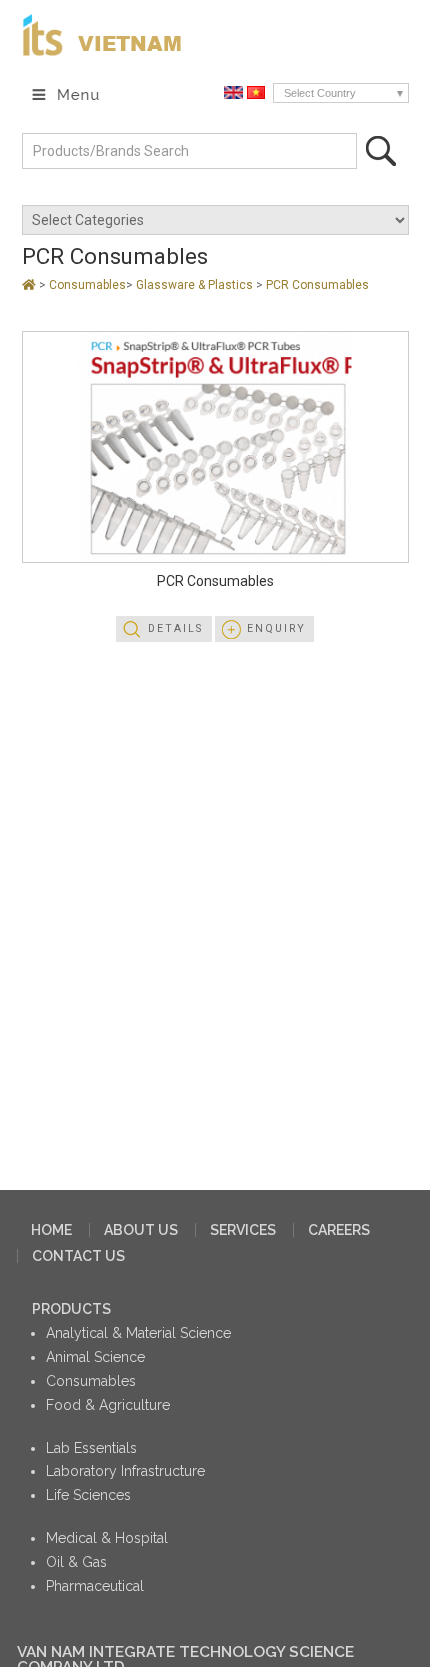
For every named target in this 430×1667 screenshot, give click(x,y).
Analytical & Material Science (138, 1333)
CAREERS (339, 1230)
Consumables (87, 285)
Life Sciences (88, 1495)
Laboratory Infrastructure (125, 1471)
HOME (51, 1230)
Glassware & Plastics (196, 285)
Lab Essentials (91, 1448)
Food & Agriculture (108, 1405)
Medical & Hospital (107, 1538)
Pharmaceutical (95, 1586)
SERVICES (243, 1230)
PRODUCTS (71, 1309)
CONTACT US (78, 1256)
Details (175, 628)
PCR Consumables (317, 285)
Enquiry (276, 628)
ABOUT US (141, 1230)
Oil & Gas (76, 1562)
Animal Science (95, 1357)
